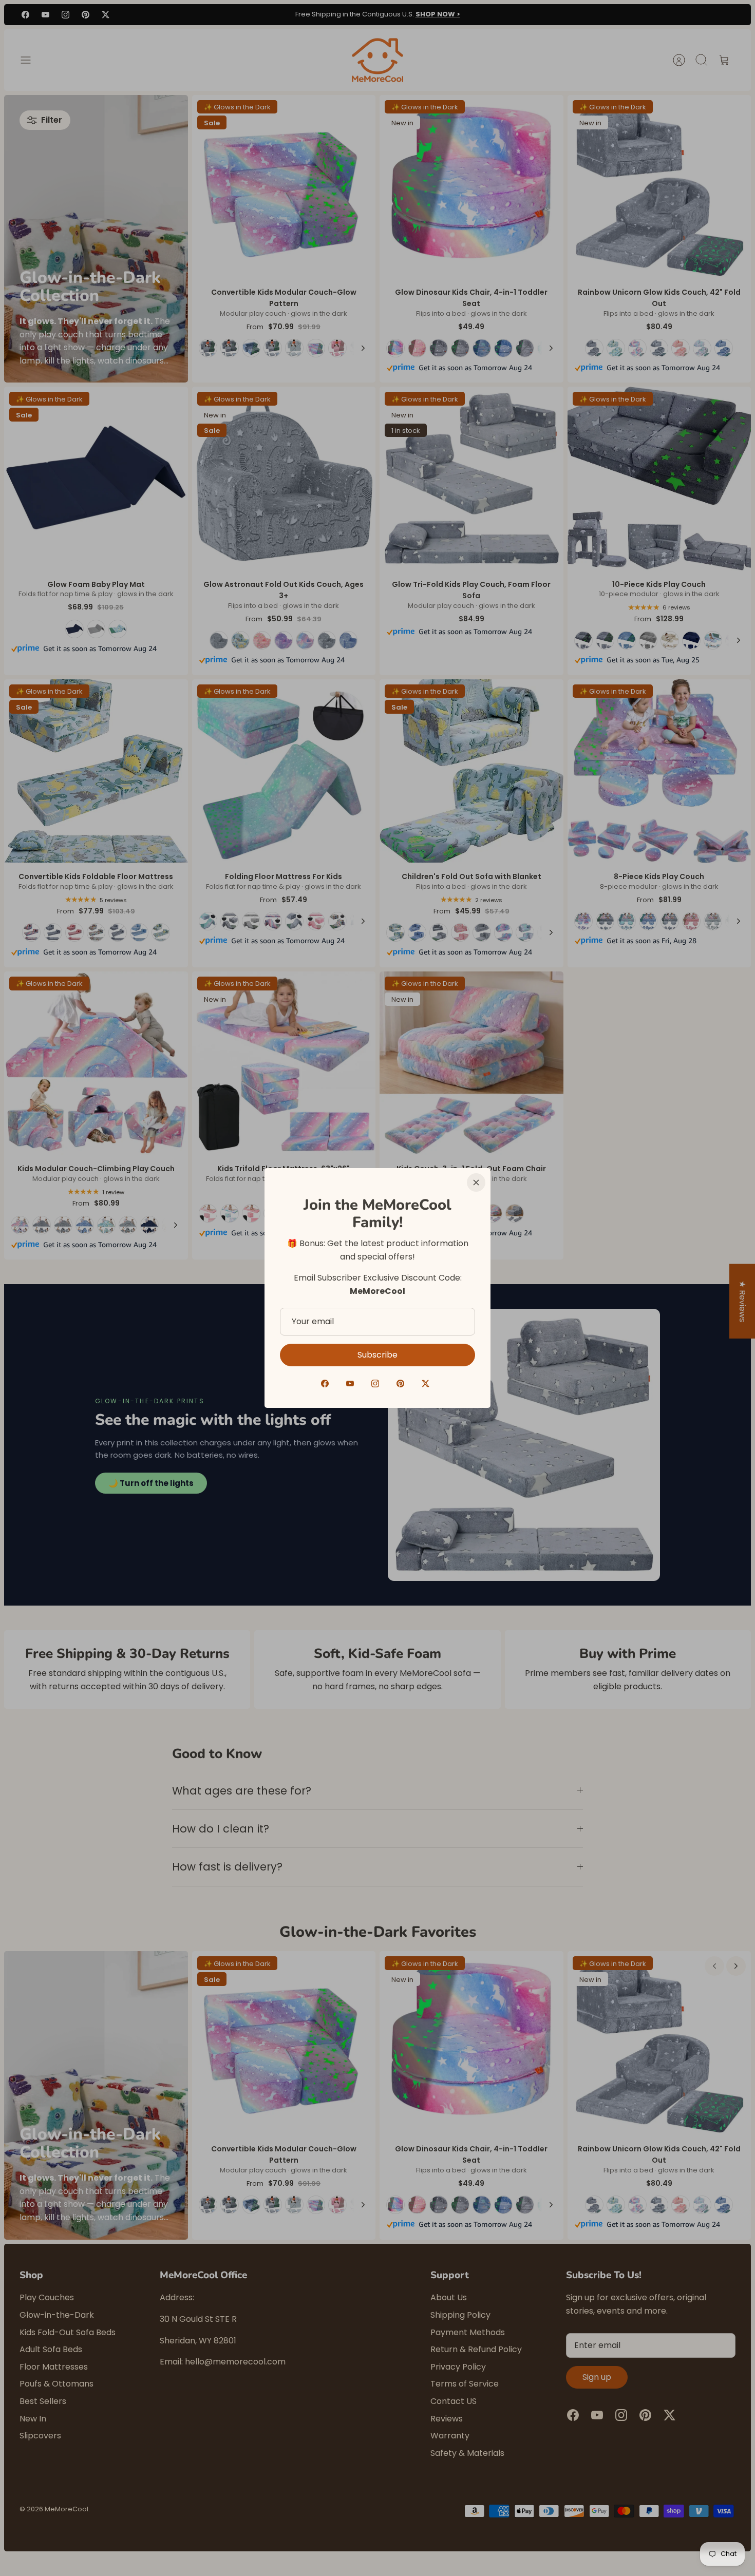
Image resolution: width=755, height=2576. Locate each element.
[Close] (476, 1182)
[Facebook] (325, 1384)
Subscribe (377, 1355)
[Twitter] (426, 1384)
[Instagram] (375, 1384)
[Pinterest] (400, 1384)
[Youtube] (350, 1384)
